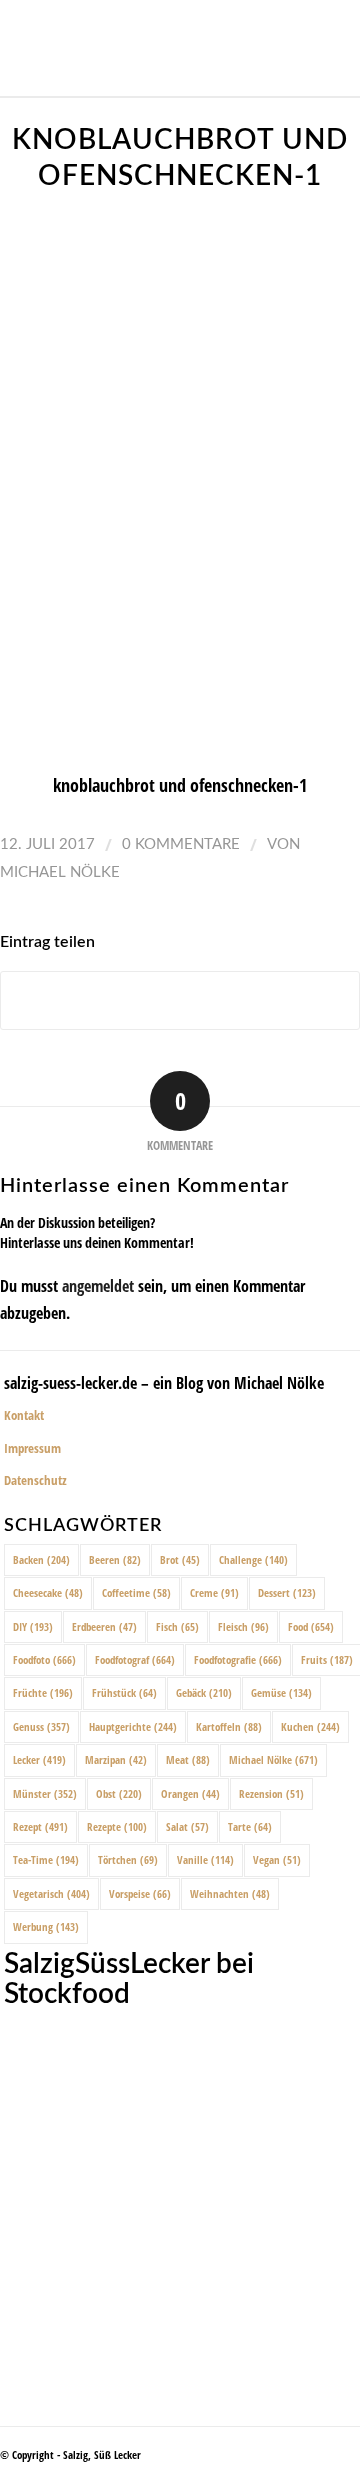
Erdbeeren (104, 1626)
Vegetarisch (51, 1893)
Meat (188, 1759)
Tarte (250, 1826)
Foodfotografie (238, 1659)
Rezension (271, 1793)
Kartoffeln (229, 1726)
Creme (214, 1592)
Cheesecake (48, 1592)
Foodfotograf (135, 1659)
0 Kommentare (181, 844)
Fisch (177, 1626)
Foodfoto (44, 1659)
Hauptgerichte (133, 1726)
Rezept (40, 1826)
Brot (180, 1559)
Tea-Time (46, 1859)
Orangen (190, 1793)
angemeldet (98, 1286)
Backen (41, 1559)
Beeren (115, 1559)
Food (311, 1626)
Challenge (253, 1559)
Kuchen (310, 1726)
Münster (45, 1793)
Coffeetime (136, 1592)
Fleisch (243, 1626)
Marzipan (116, 1759)
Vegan (277, 1859)
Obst (119, 1793)
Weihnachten (230, 1893)
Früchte (43, 1692)
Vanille (205, 1859)
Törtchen (128, 1859)
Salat (187, 1826)
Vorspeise (140, 1893)
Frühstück (124, 1692)
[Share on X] (180, 1000)
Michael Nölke (60, 872)
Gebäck (204, 1692)
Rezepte (117, 1826)
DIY (33, 1626)
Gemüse (281, 1692)
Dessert (287, 1592)
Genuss (41, 1726)
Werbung (46, 1926)
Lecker (39, 1759)
